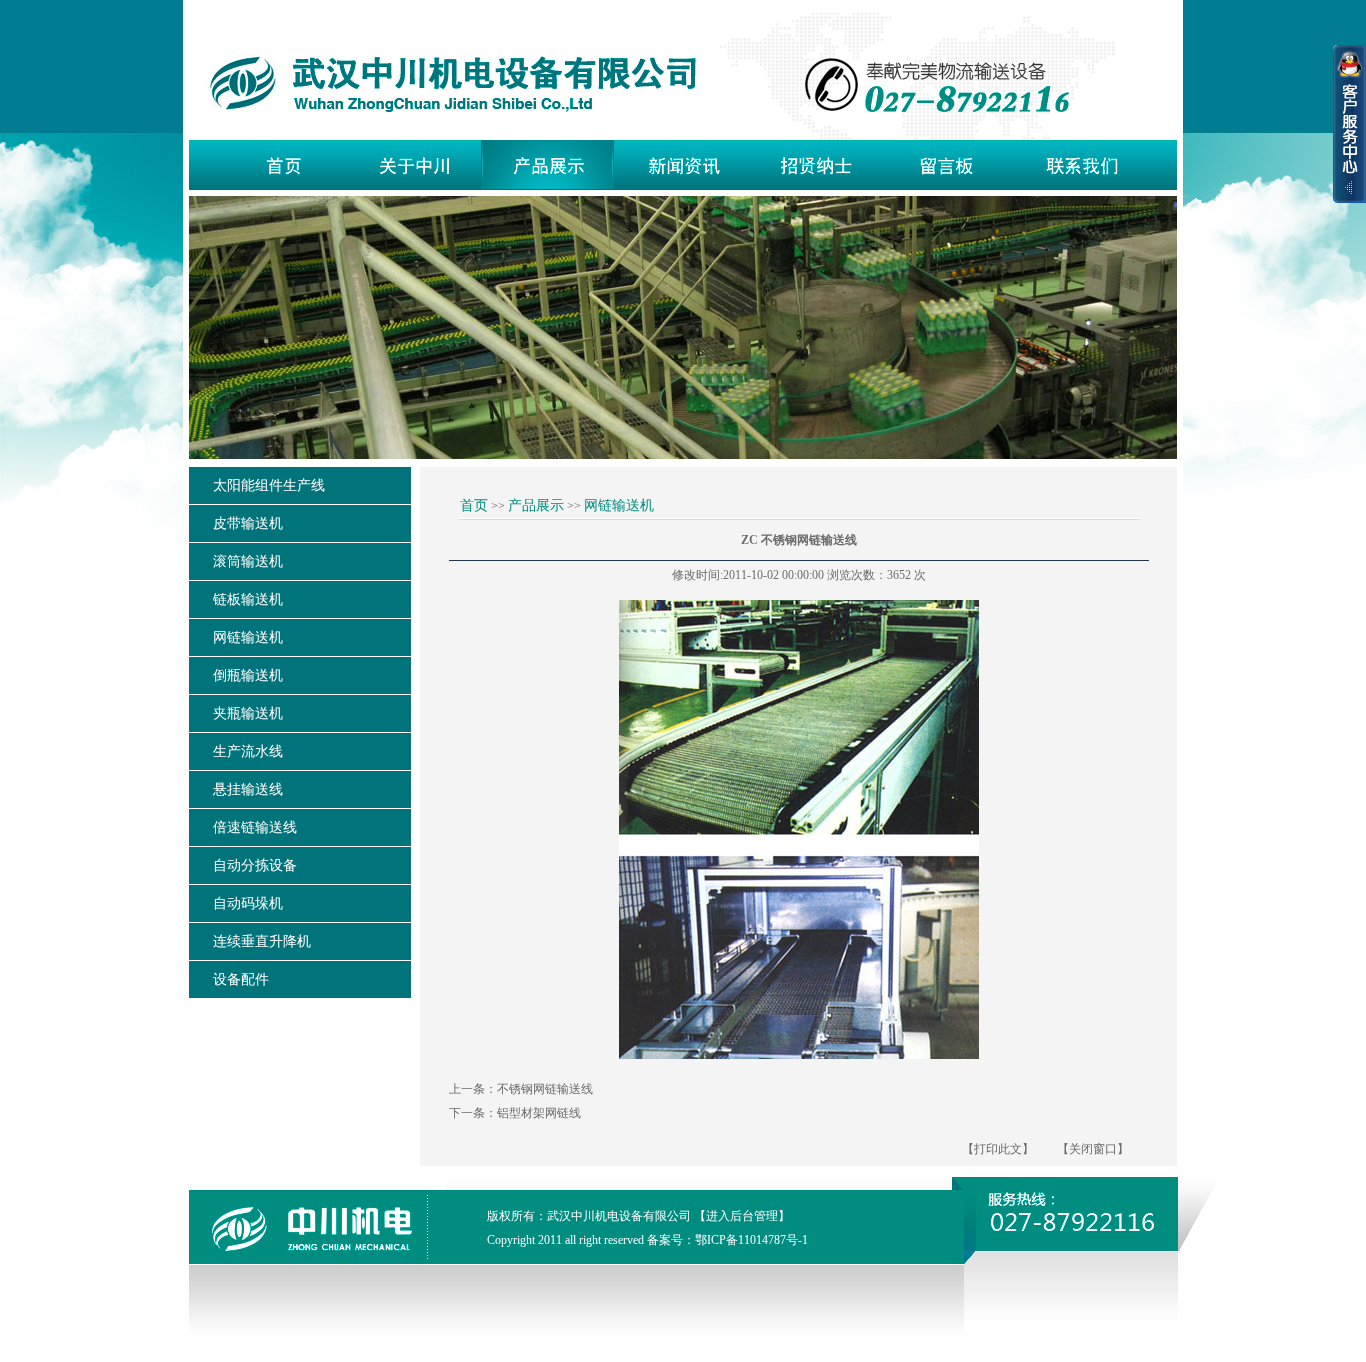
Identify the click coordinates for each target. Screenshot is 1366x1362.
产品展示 (536, 505)
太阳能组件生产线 (269, 485)
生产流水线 (248, 751)
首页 (474, 505)
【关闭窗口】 (1093, 1149)
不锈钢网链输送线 (545, 1089)
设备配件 (241, 979)
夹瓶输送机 (248, 713)
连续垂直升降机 (262, 941)
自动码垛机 (248, 903)
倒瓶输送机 (248, 675)
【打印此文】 (998, 1149)
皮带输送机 (248, 523)
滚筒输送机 (248, 561)
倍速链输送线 (255, 827)
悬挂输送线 (248, 789)
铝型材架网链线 (539, 1113)
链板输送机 (248, 599)
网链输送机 (248, 637)
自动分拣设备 (255, 865)
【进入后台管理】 (742, 1216)
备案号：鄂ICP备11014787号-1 (727, 1240)
